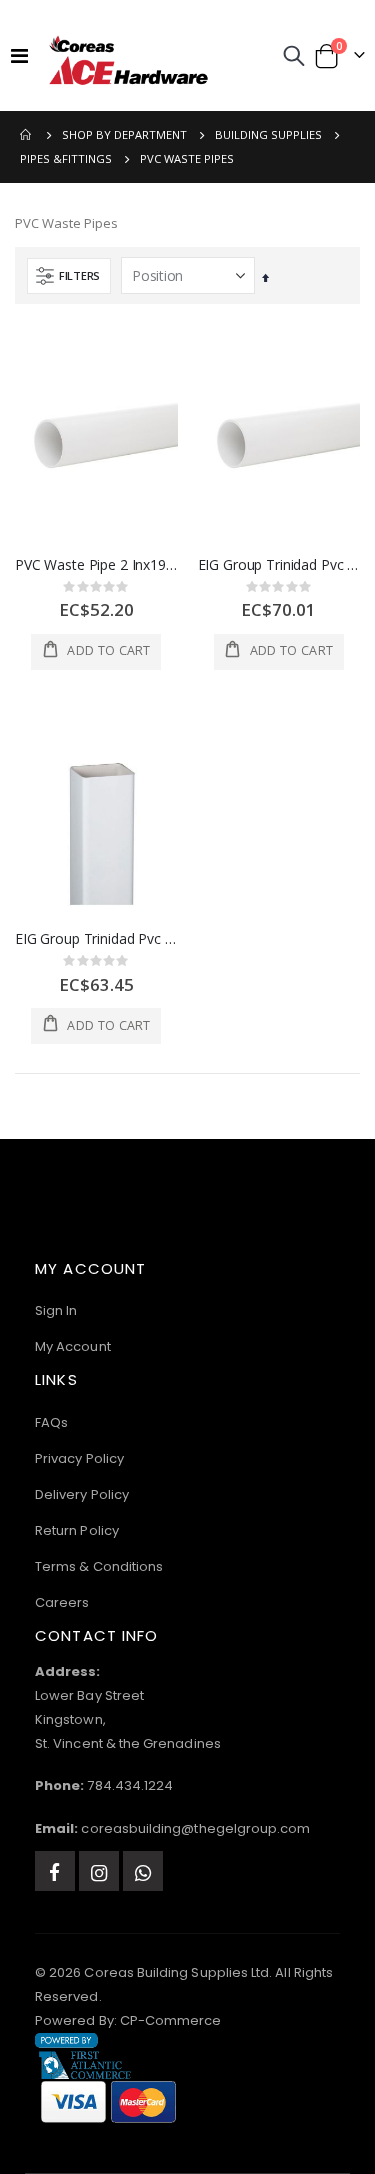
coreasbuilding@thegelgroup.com (195, 1828)
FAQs (51, 1422)
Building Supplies (268, 134)
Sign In (56, 1310)
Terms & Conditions (99, 1566)
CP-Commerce (171, 2020)
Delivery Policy (82, 1494)
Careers (62, 1602)
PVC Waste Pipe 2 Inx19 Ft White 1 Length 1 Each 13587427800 (96, 565)
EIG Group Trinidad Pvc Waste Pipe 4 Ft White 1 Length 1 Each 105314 (279, 565)
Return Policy (77, 1530)
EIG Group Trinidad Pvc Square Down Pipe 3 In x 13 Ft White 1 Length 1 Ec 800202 (96, 939)
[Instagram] (99, 1871)
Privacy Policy (79, 1458)
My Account (73, 1346)
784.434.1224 (130, 1785)
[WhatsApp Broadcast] (143, 1871)
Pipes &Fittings (66, 158)
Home (27, 135)
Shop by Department (124, 134)
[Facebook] (55, 1871)
